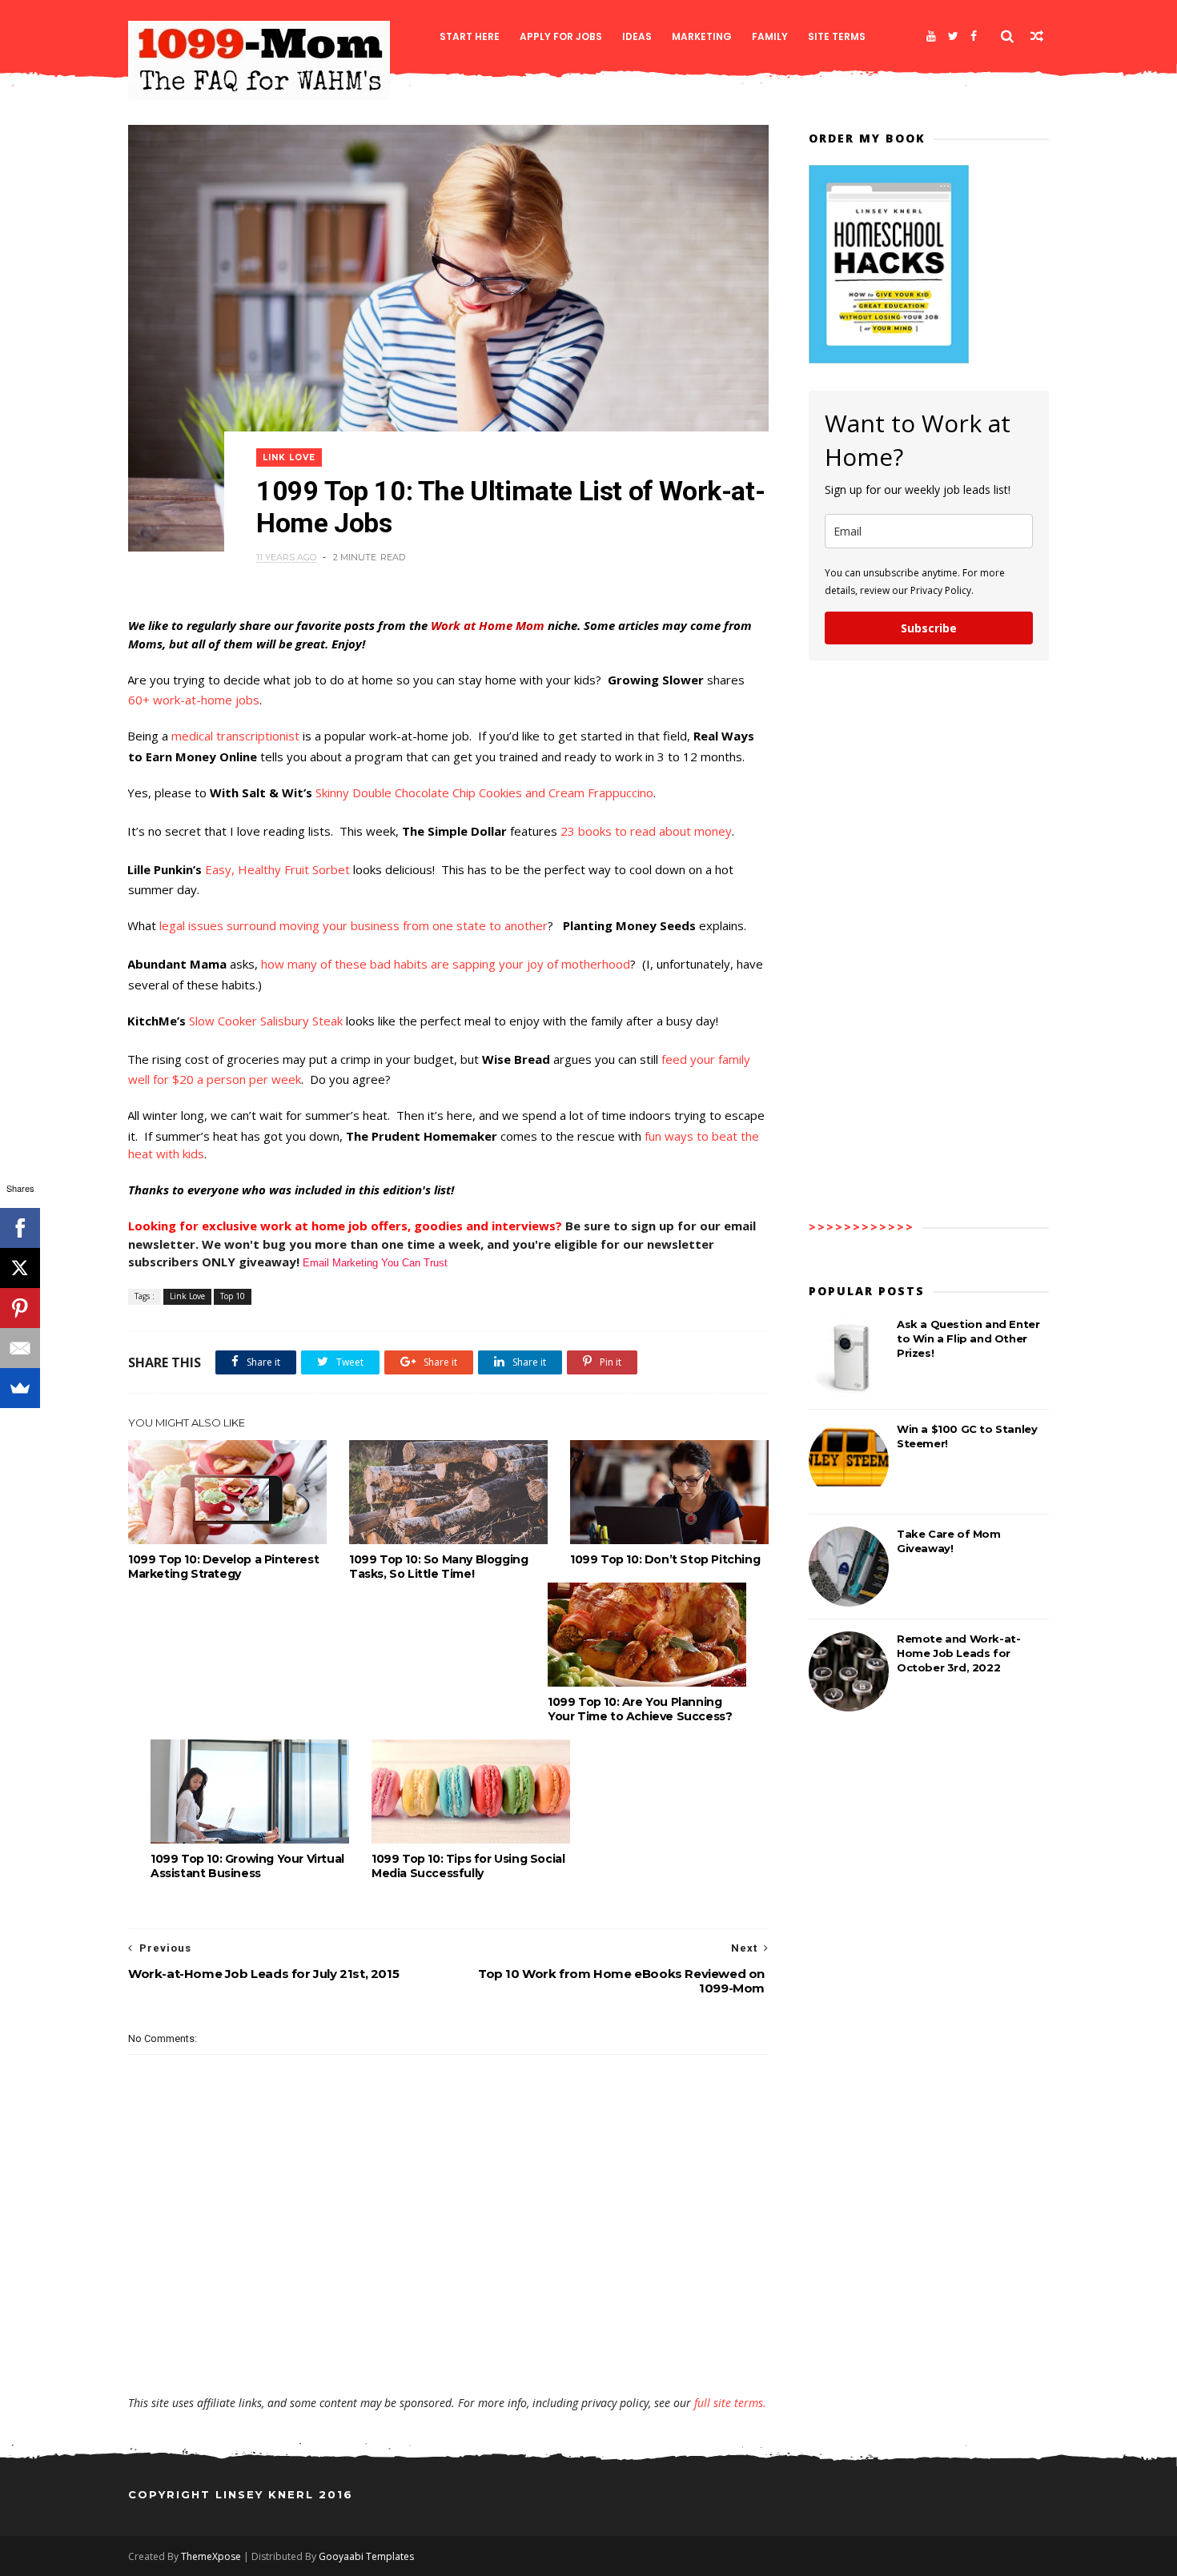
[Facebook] (974, 36)
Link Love (289, 457)
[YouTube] (931, 36)
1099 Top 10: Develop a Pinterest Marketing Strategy (223, 1567)
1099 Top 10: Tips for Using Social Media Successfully (468, 1866)
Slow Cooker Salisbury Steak (266, 1021)
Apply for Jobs (561, 36)
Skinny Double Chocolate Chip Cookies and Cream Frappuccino (484, 792)
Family (770, 36)
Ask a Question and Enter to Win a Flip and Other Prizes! (968, 1338)
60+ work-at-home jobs (194, 700)
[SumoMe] (20, 1388)
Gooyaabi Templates (366, 2556)
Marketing (702, 36)
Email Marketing (340, 1263)
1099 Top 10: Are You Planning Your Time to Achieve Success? (640, 1709)
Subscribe (929, 628)
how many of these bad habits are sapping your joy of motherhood (446, 964)
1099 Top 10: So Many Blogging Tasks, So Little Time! (438, 1567)
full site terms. (730, 2403)
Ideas (637, 36)
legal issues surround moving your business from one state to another (354, 925)
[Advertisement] (448, 2349)
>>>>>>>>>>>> (862, 1227)
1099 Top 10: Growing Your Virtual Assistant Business (247, 1866)
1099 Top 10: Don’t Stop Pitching (665, 1559)
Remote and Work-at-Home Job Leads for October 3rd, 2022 (958, 1653)
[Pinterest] (20, 1308)
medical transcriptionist (235, 736)
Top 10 (233, 1296)
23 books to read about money (646, 831)
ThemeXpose (211, 2556)
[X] (20, 1268)
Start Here (470, 36)
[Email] (20, 1348)
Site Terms (837, 36)
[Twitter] (953, 36)
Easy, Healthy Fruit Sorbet (277, 869)
